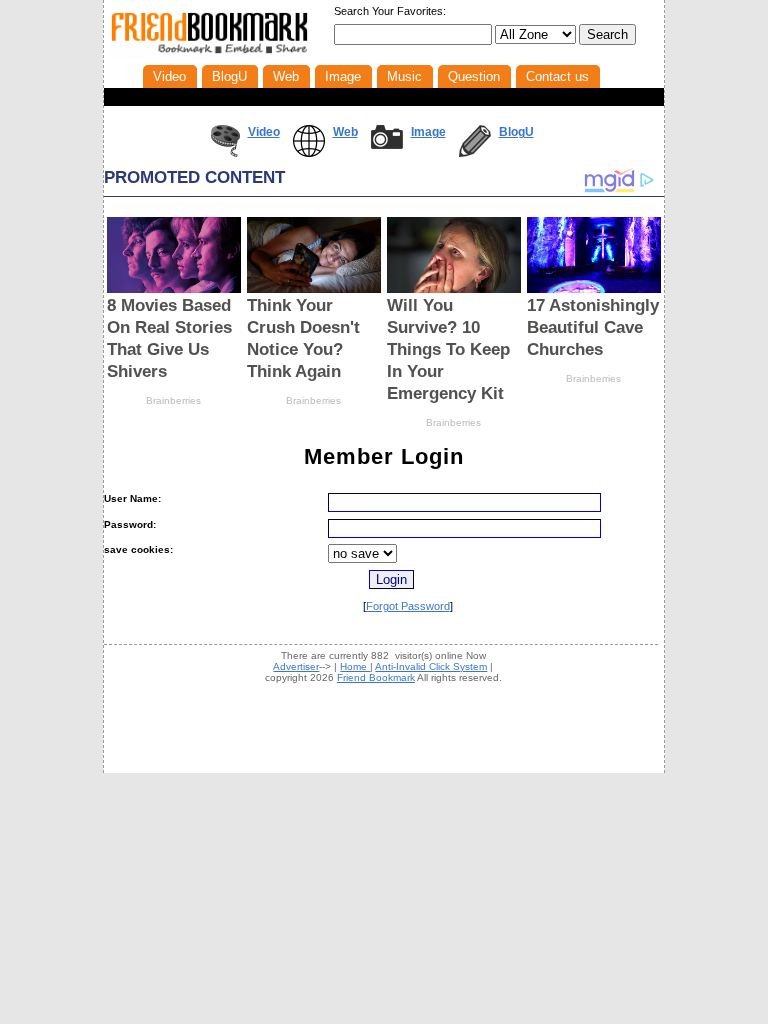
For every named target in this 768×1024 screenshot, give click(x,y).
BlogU (516, 132)
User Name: (132, 498)
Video (264, 132)
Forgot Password (408, 606)
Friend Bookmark (376, 677)
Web (345, 132)
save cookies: (138, 549)
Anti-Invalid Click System (431, 666)
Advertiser (296, 666)
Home (355, 666)
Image (428, 132)
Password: (130, 524)
